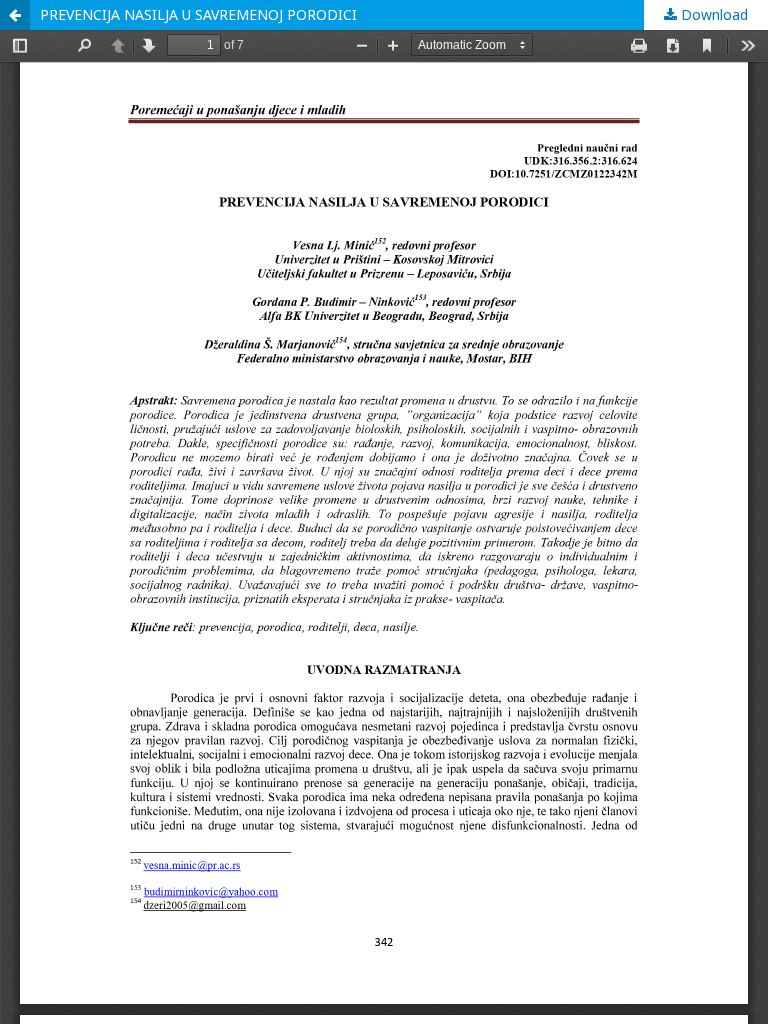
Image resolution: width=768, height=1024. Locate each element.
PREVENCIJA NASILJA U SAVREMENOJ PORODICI (198, 14)
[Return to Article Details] (15, 15)
